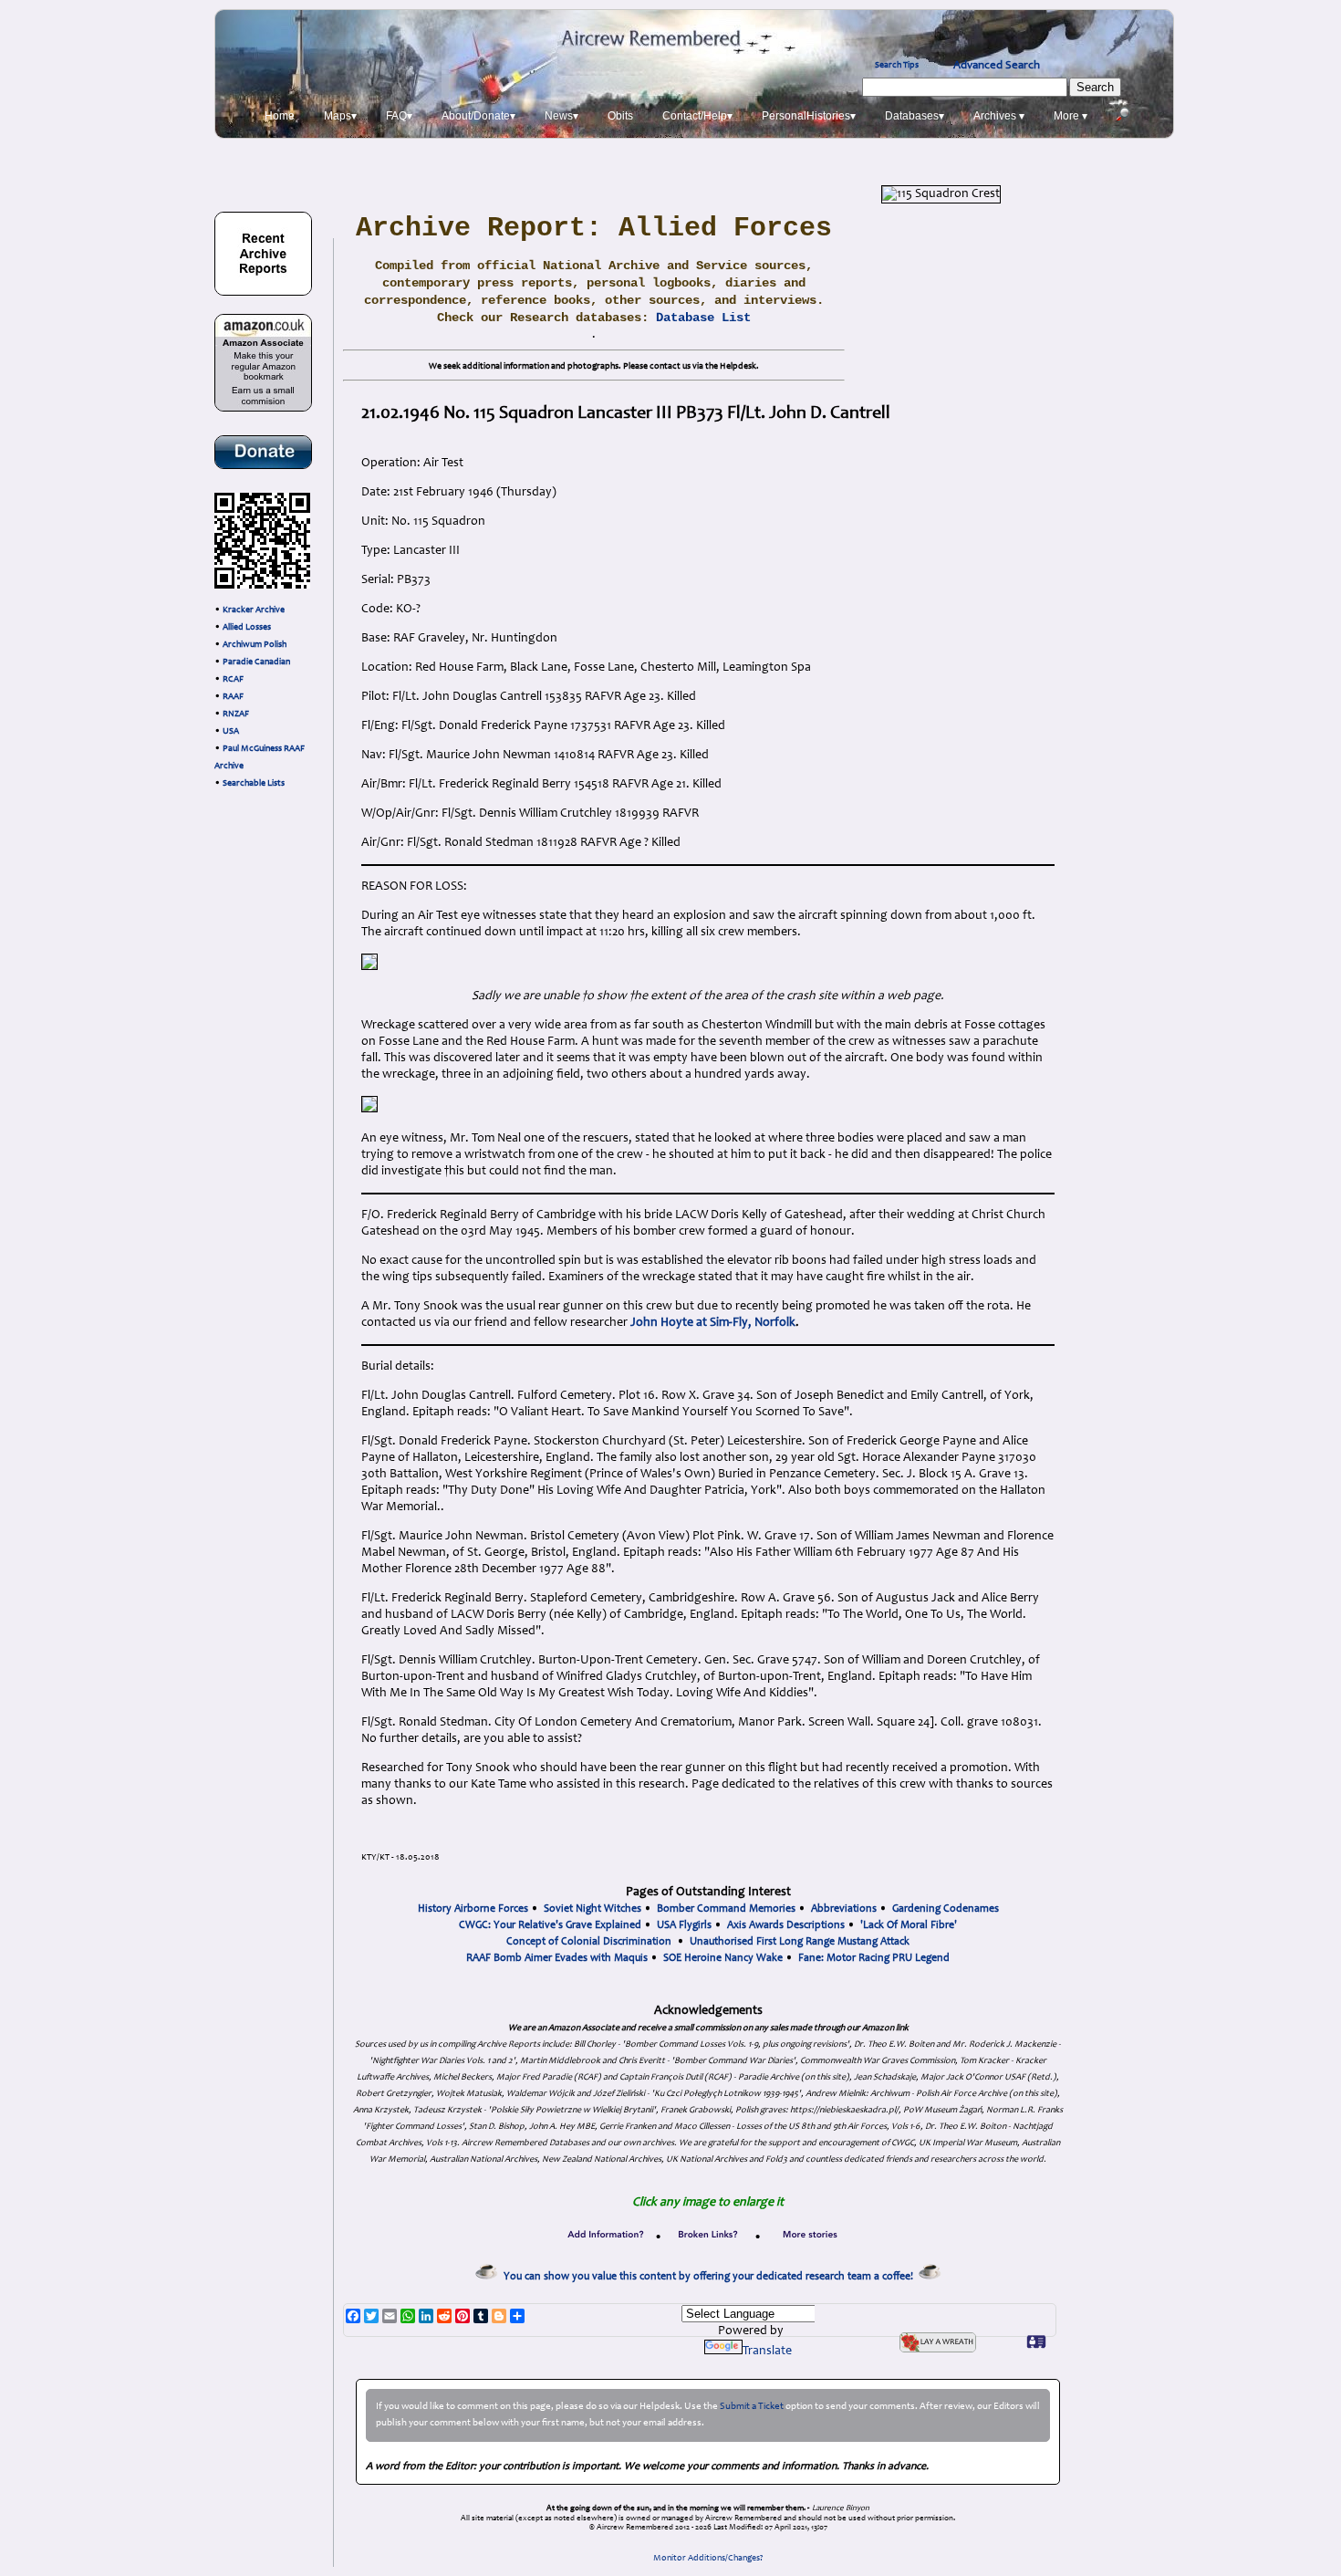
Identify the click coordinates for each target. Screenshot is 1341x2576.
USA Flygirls (684, 1925)
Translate (767, 2352)
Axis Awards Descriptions (786, 1925)
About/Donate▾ (478, 116)
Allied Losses (247, 628)
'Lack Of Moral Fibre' (909, 1925)
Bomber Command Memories (726, 1909)
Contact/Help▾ (697, 116)
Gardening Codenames (946, 1909)
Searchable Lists (254, 784)
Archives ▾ (999, 116)
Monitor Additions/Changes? (708, 2559)
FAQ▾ (399, 116)
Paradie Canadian (256, 662)
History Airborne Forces (473, 1909)
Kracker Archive (254, 610)
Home (280, 116)
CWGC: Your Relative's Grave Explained (550, 1925)
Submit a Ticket (752, 2407)
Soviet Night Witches (593, 1909)
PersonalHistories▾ (809, 116)
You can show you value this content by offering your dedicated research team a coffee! (711, 2277)
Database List (703, 318)
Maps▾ (340, 116)
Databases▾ (915, 116)
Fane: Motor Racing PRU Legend (874, 1958)
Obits (620, 116)
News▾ (561, 116)
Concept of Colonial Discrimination (589, 1942)
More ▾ (1071, 116)
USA (231, 732)
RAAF (233, 697)
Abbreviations (844, 1909)
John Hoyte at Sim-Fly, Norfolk (713, 1323)
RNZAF (236, 714)
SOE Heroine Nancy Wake (723, 1958)
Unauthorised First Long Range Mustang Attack (800, 1942)
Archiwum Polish (255, 645)
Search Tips (897, 66)
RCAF (233, 680)
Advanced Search (997, 66)
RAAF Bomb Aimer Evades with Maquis (557, 1958)
